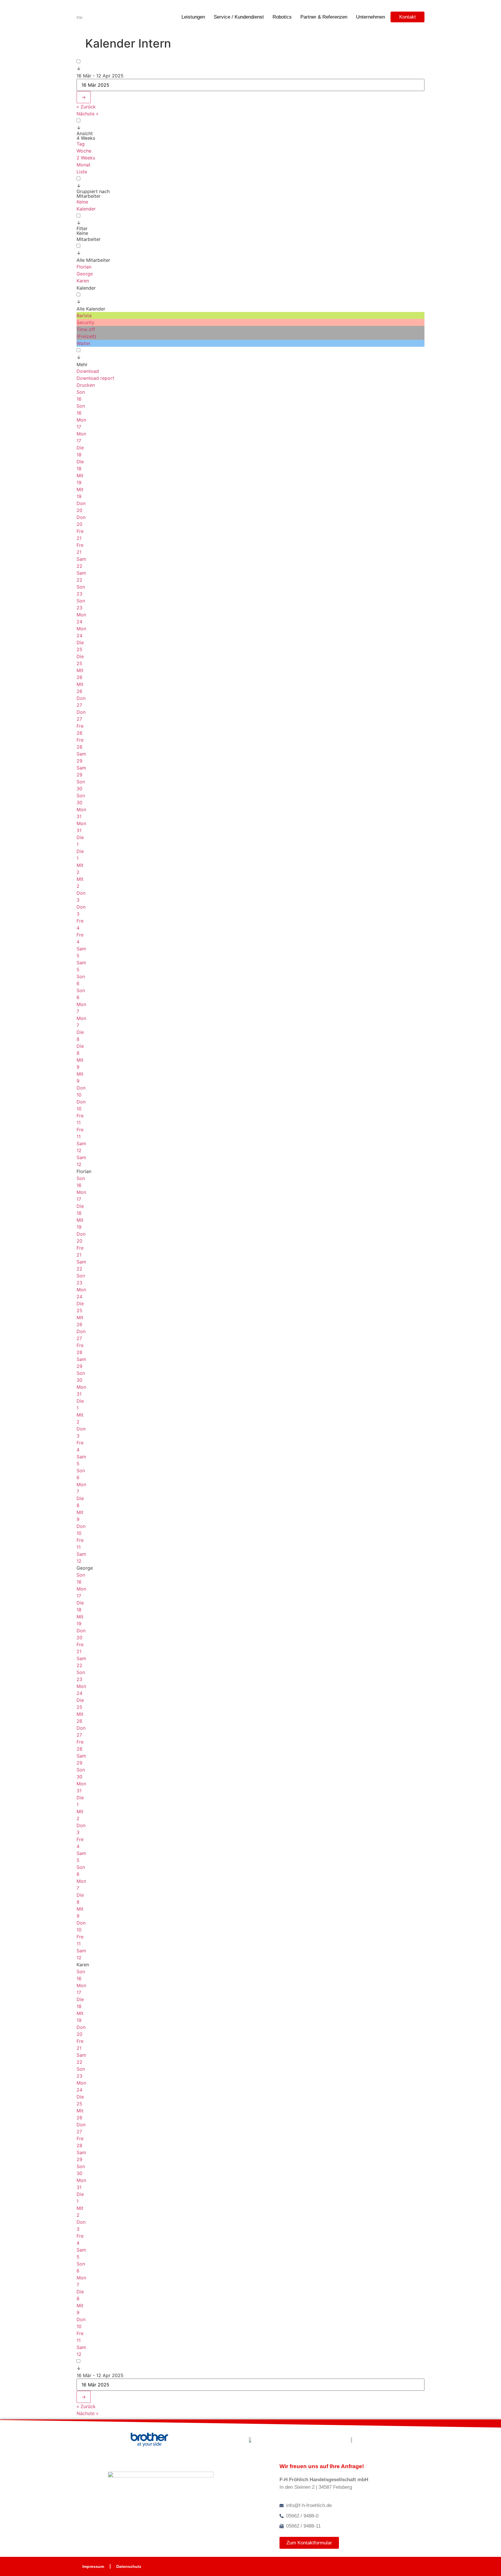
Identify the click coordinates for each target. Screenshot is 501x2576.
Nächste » (88, 114)
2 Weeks (86, 158)
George (85, 274)
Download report (95, 378)
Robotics (282, 17)
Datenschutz (129, 2566)
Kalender (86, 209)
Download (88, 371)
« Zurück (86, 107)
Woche (84, 151)
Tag (81, 144)
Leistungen (193, 17)
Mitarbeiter (89, 239)
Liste (82, 172)
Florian (84, 267)
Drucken (86, 385)
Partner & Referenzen (324, 17)
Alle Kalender (91, 309)
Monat (83, 165)
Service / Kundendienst (239, 17)
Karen (83, 281)
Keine (82, 202)
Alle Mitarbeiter (93, 260)
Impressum (93, 2566)
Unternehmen (371, 17)
